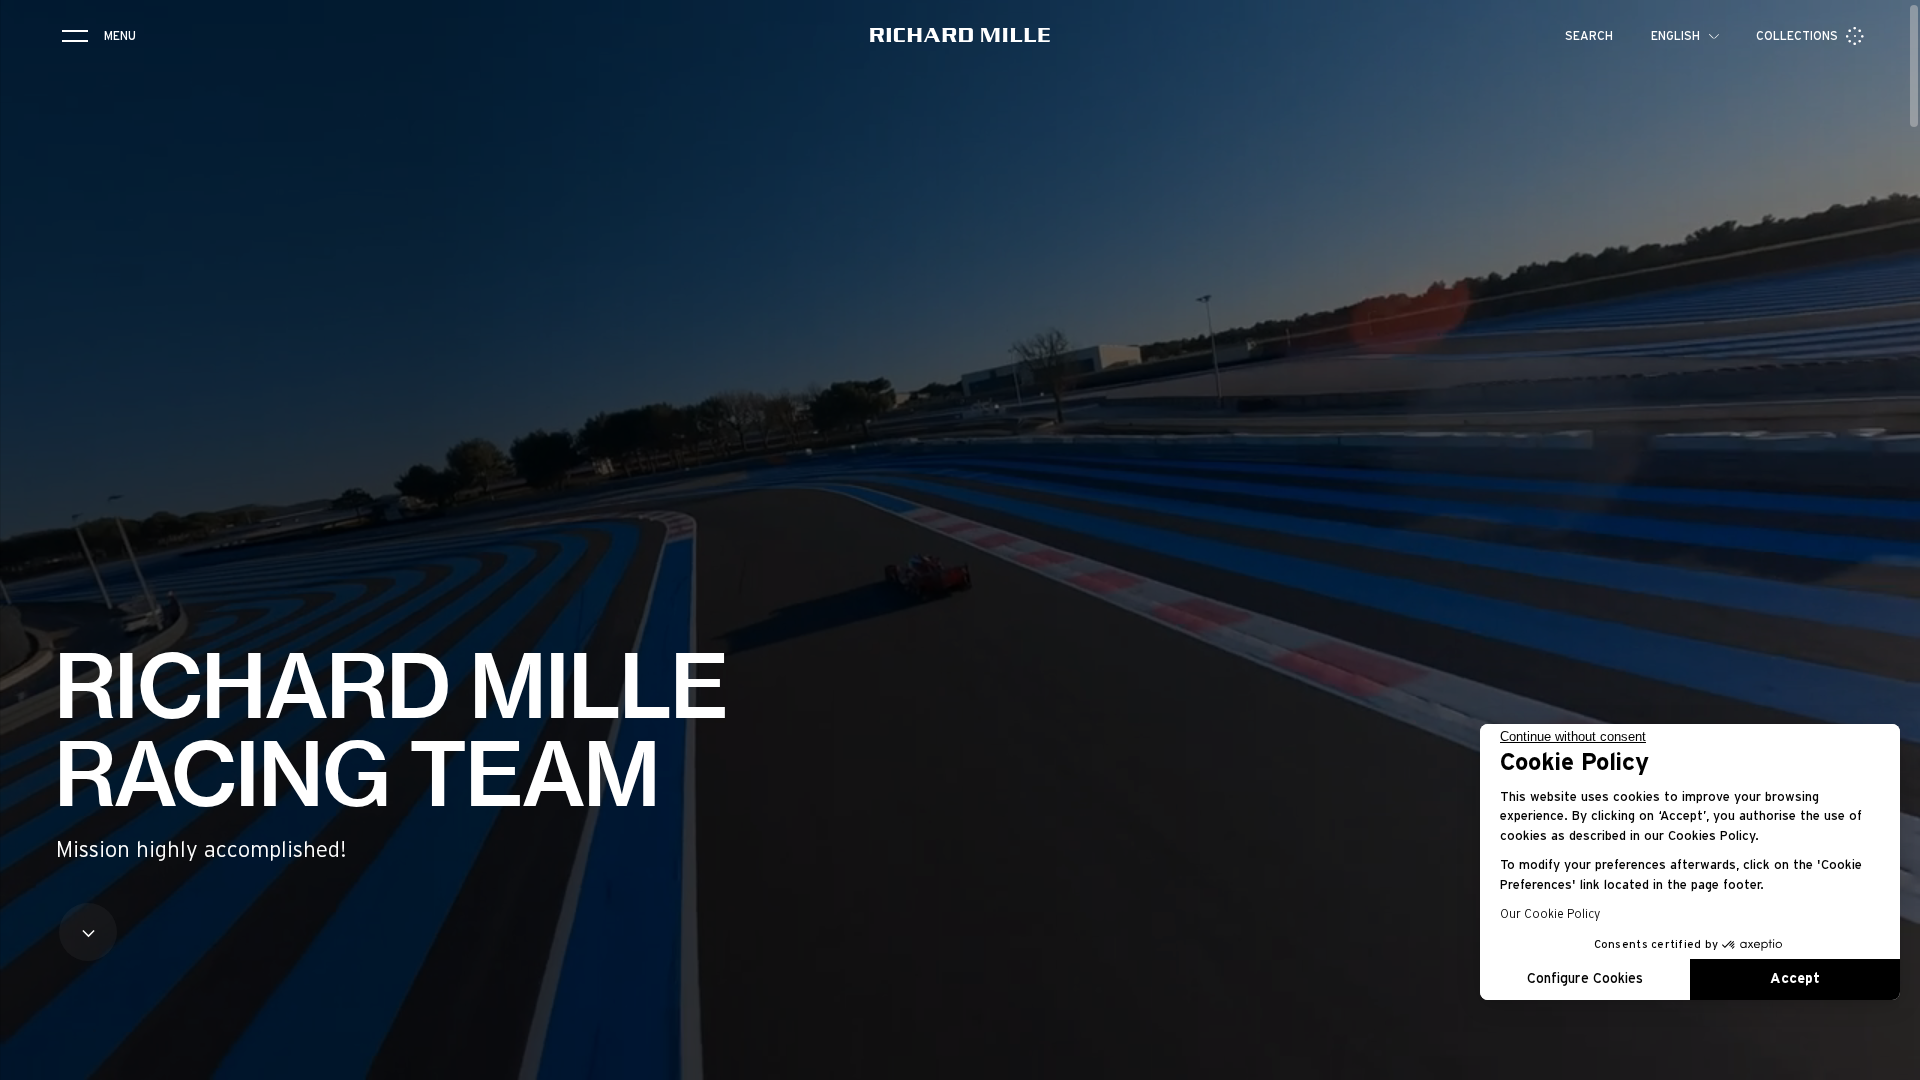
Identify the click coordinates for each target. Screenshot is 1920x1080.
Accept (1795, 979)
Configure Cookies (1585, 979)
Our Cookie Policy (1550, 914)
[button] (1890, 1058)
